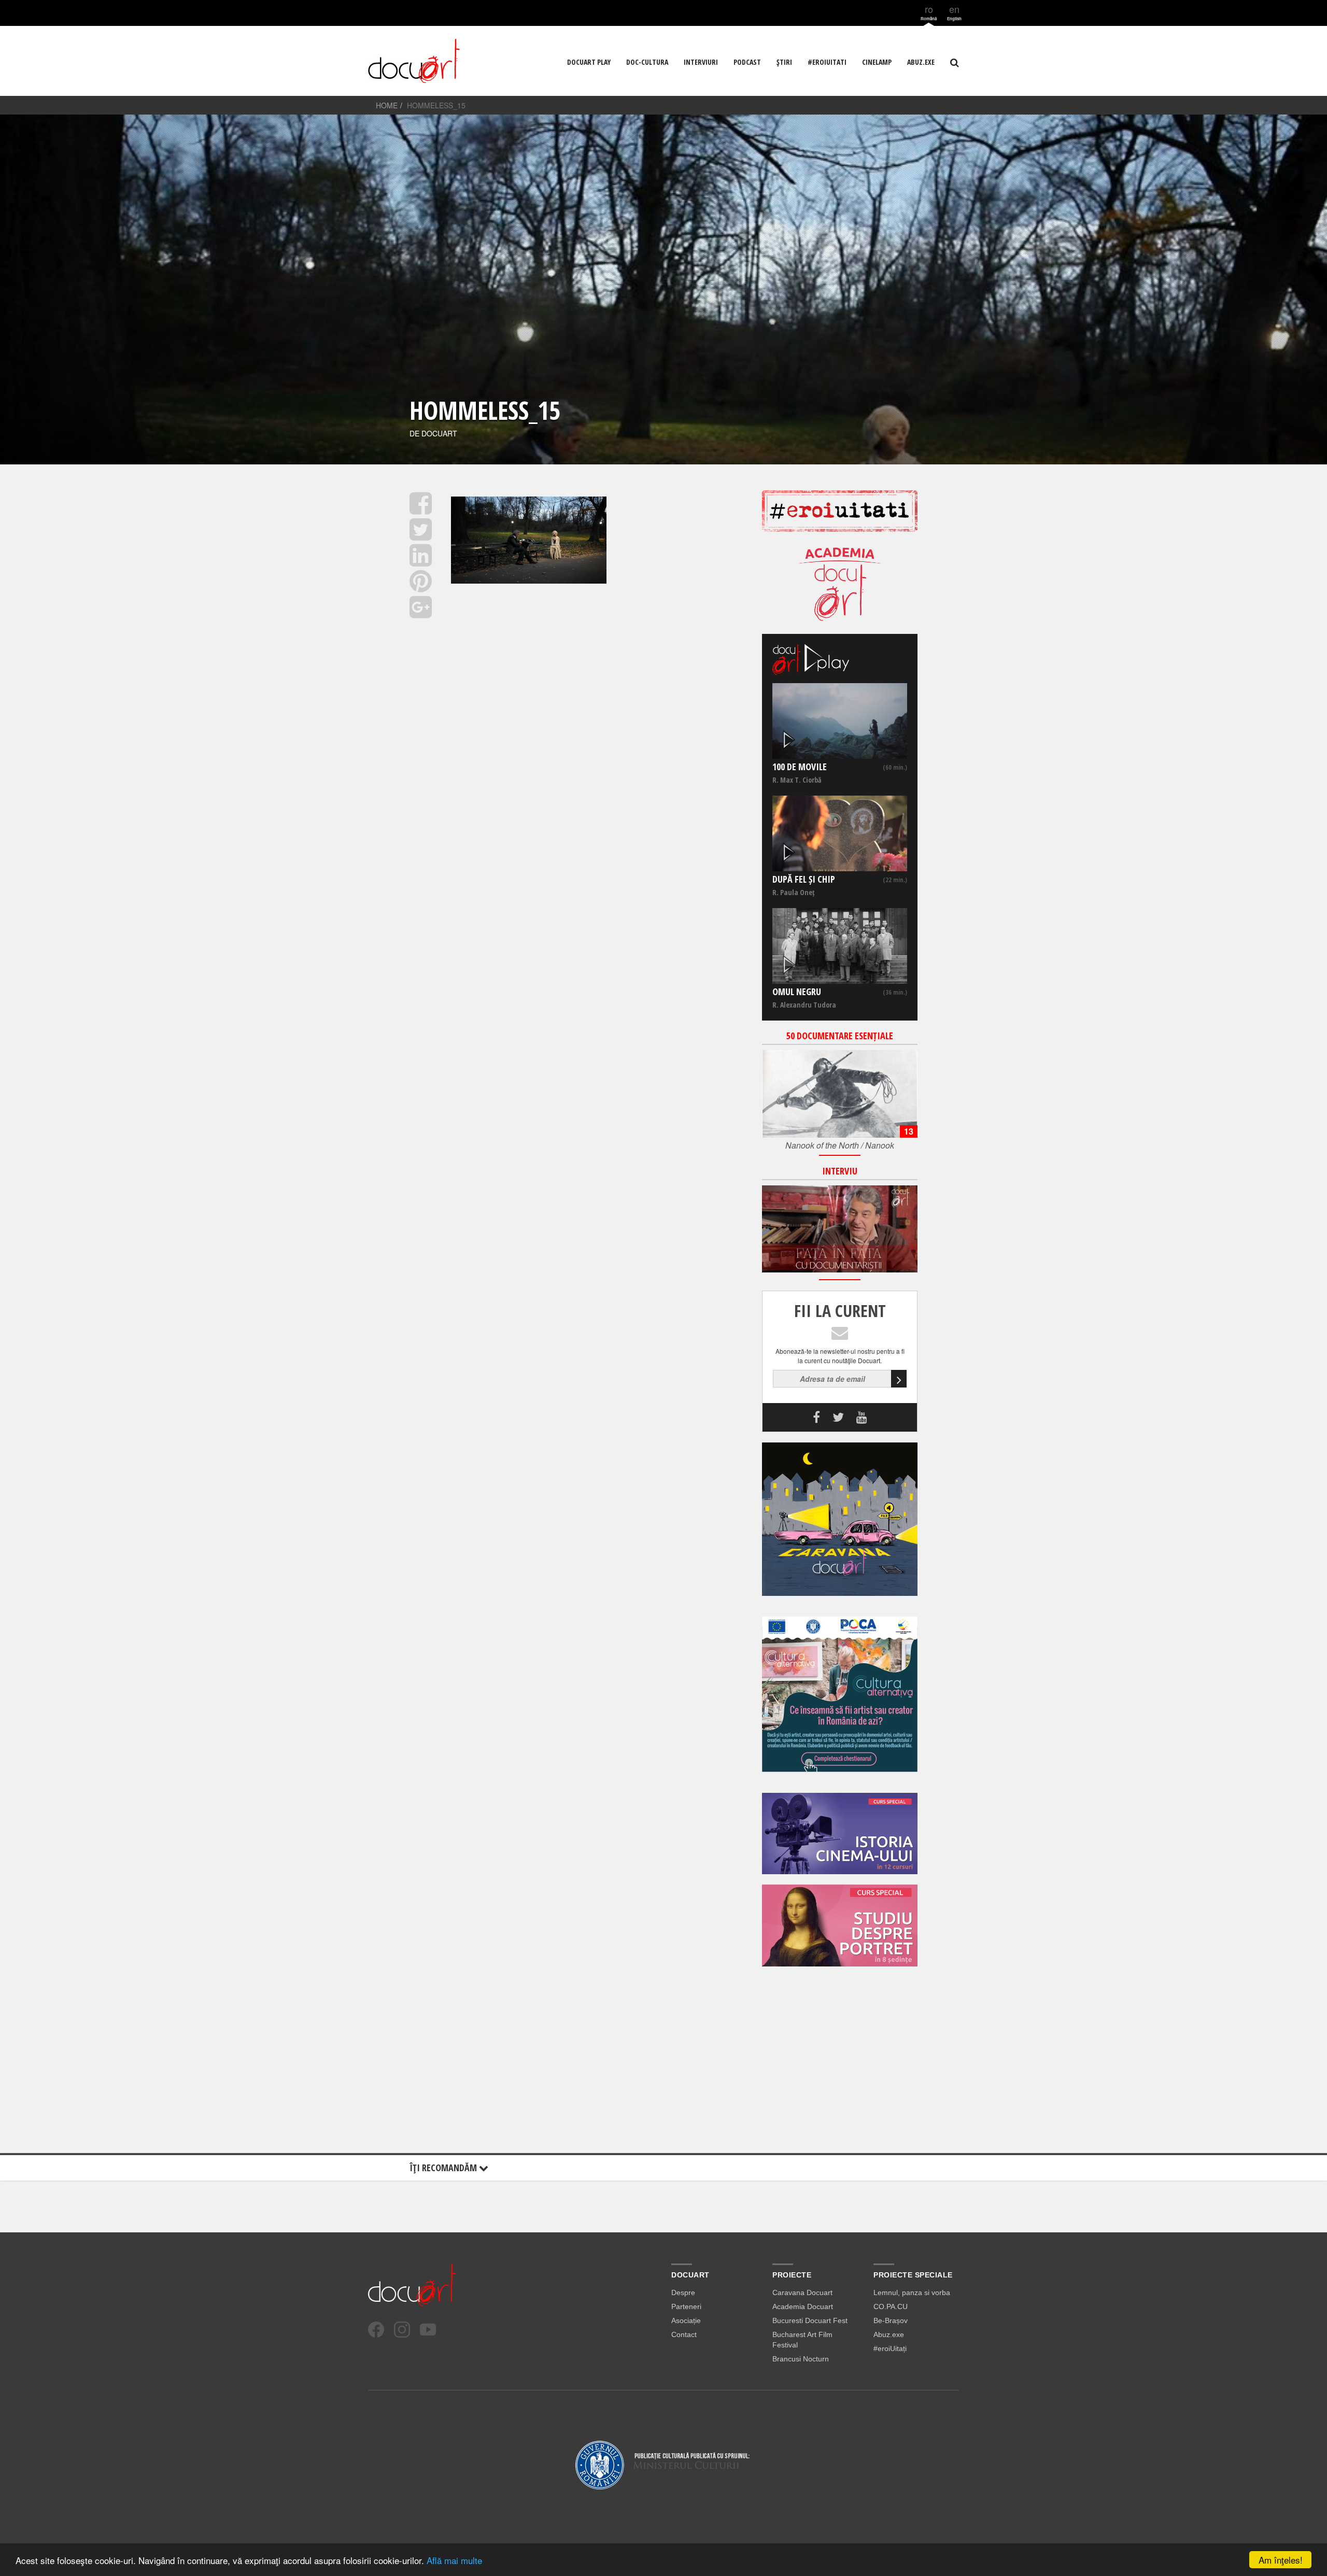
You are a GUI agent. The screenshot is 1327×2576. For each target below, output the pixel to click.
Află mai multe (454, 2560)
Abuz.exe (889, 2334)
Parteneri (686, 2306)
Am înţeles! (1281, 2560)
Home (387, 105)
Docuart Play (589, 62)
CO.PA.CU (891, 2306)
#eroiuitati (827, 62)
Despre (683, 2292)
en (954, 12)
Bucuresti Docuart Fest (810, 2320)
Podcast (747, 62)
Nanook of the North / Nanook (840, 1145)
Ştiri (784, 62)
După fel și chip (804, 879)
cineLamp (877, 62)
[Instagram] (402, 2330)
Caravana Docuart (802, 2292)
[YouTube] (428, 2330)
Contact (684, 2334)
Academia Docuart (803, 2306)
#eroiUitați (890, 2348)
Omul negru (797, 992)
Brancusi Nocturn (801, 2359)
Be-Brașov (891, 2320)
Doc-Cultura (647, 62)
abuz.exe (921, 62)
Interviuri (701, 62)
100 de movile (800, 767)
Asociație (686, 2320)
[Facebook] (376, 2330)
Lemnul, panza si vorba (912, 2292)
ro (929, 12)
